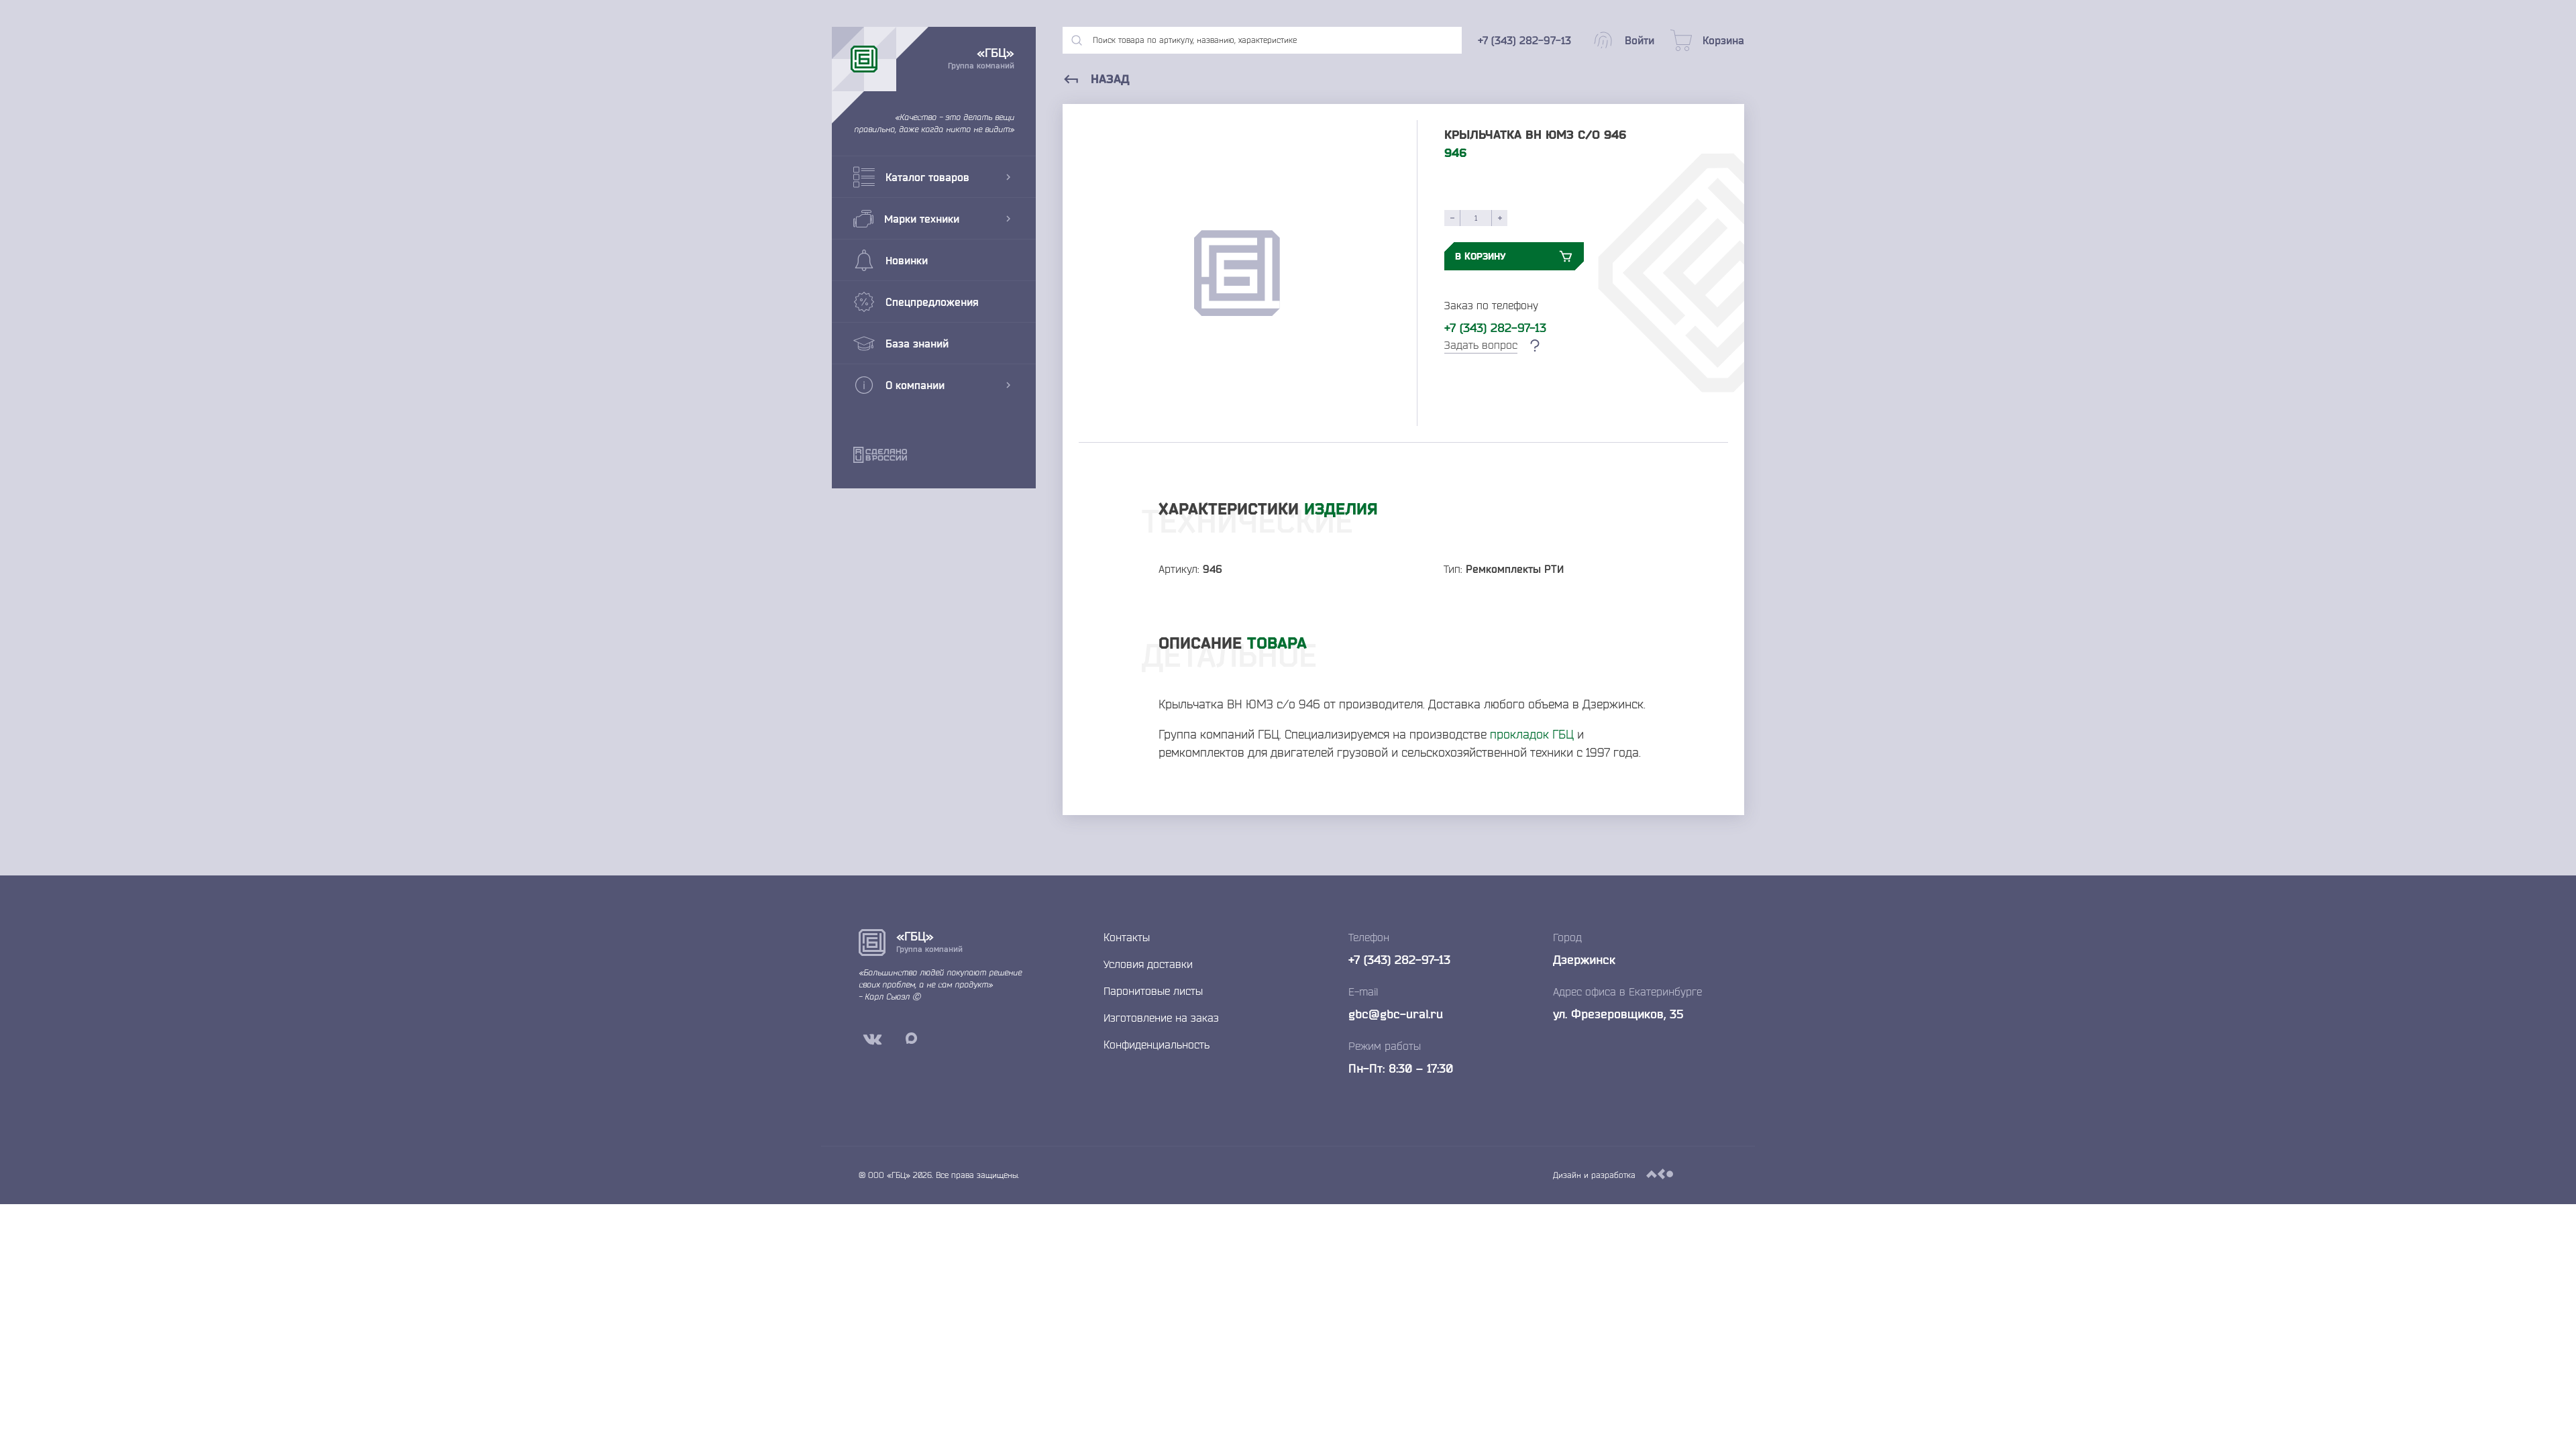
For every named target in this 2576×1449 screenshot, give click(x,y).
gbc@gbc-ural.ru (1396, 1014)
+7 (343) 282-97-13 (1495, 327)
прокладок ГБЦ (1532, 734)
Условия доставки (1148, 964)
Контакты (1127, 937)
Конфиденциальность (1157, 1044)
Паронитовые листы (1153, 991)
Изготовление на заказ (1161, 1018)
